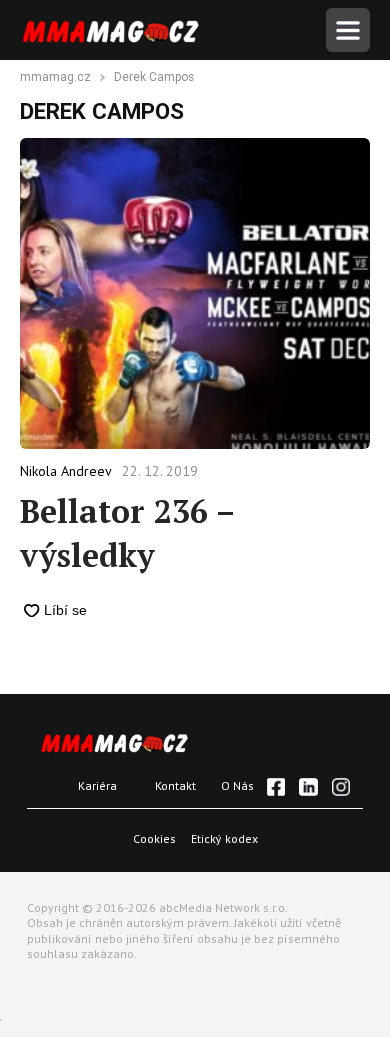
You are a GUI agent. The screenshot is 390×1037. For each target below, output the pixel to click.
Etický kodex (224, 838)
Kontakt (175, 785)
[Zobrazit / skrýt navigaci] (348, 30)
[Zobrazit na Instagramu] (341, 787)
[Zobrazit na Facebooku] (276, 787)
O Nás (237, 785)
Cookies (154, 838)
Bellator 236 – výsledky (127, 533)
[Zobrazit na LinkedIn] (308, 787)
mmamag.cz (55, 78)
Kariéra (97, 785)
